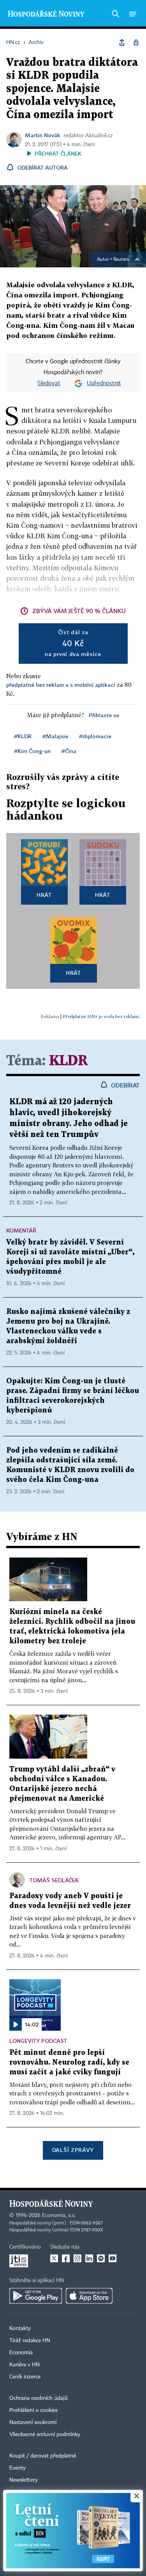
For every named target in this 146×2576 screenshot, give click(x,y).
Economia (21, 2353)
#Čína (69, 751)
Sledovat (49, 384)
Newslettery (24, 2480)
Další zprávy (73, 2150)
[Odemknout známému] (136, 42)
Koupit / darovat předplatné (43, 2456)
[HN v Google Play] (36, 2296)
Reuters (121, 260)
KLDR (69, 1061)
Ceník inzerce (25, 2377)
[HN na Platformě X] (54, 2258)
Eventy (18, 2468)
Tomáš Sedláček (54, 1880)
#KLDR (23, 736)
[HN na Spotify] (101, 2258)
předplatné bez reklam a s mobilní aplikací (61, 685)
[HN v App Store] (89, 2296)
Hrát (44, 895)
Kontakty (20, 2328)
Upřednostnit (104, 384)
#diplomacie (95, 736)
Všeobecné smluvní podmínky (45, 2435)
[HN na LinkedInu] (89, 2258)
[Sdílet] (122, 42)
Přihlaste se (104, 715)
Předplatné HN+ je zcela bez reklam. (101, 1016)
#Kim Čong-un (32, 751)
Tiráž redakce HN (30, 2341)
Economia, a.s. (59, 2215)
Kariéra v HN (25, 2365)
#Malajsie (55, 736)
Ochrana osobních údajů (39, 2398)
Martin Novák (43, 135)
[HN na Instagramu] (77, 2258)
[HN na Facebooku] (66, 2258)
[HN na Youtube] (113, 2258)
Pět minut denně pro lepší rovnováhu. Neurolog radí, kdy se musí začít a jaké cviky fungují (69, 2062)
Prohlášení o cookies (33, 2410)
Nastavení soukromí (33, 2422)
